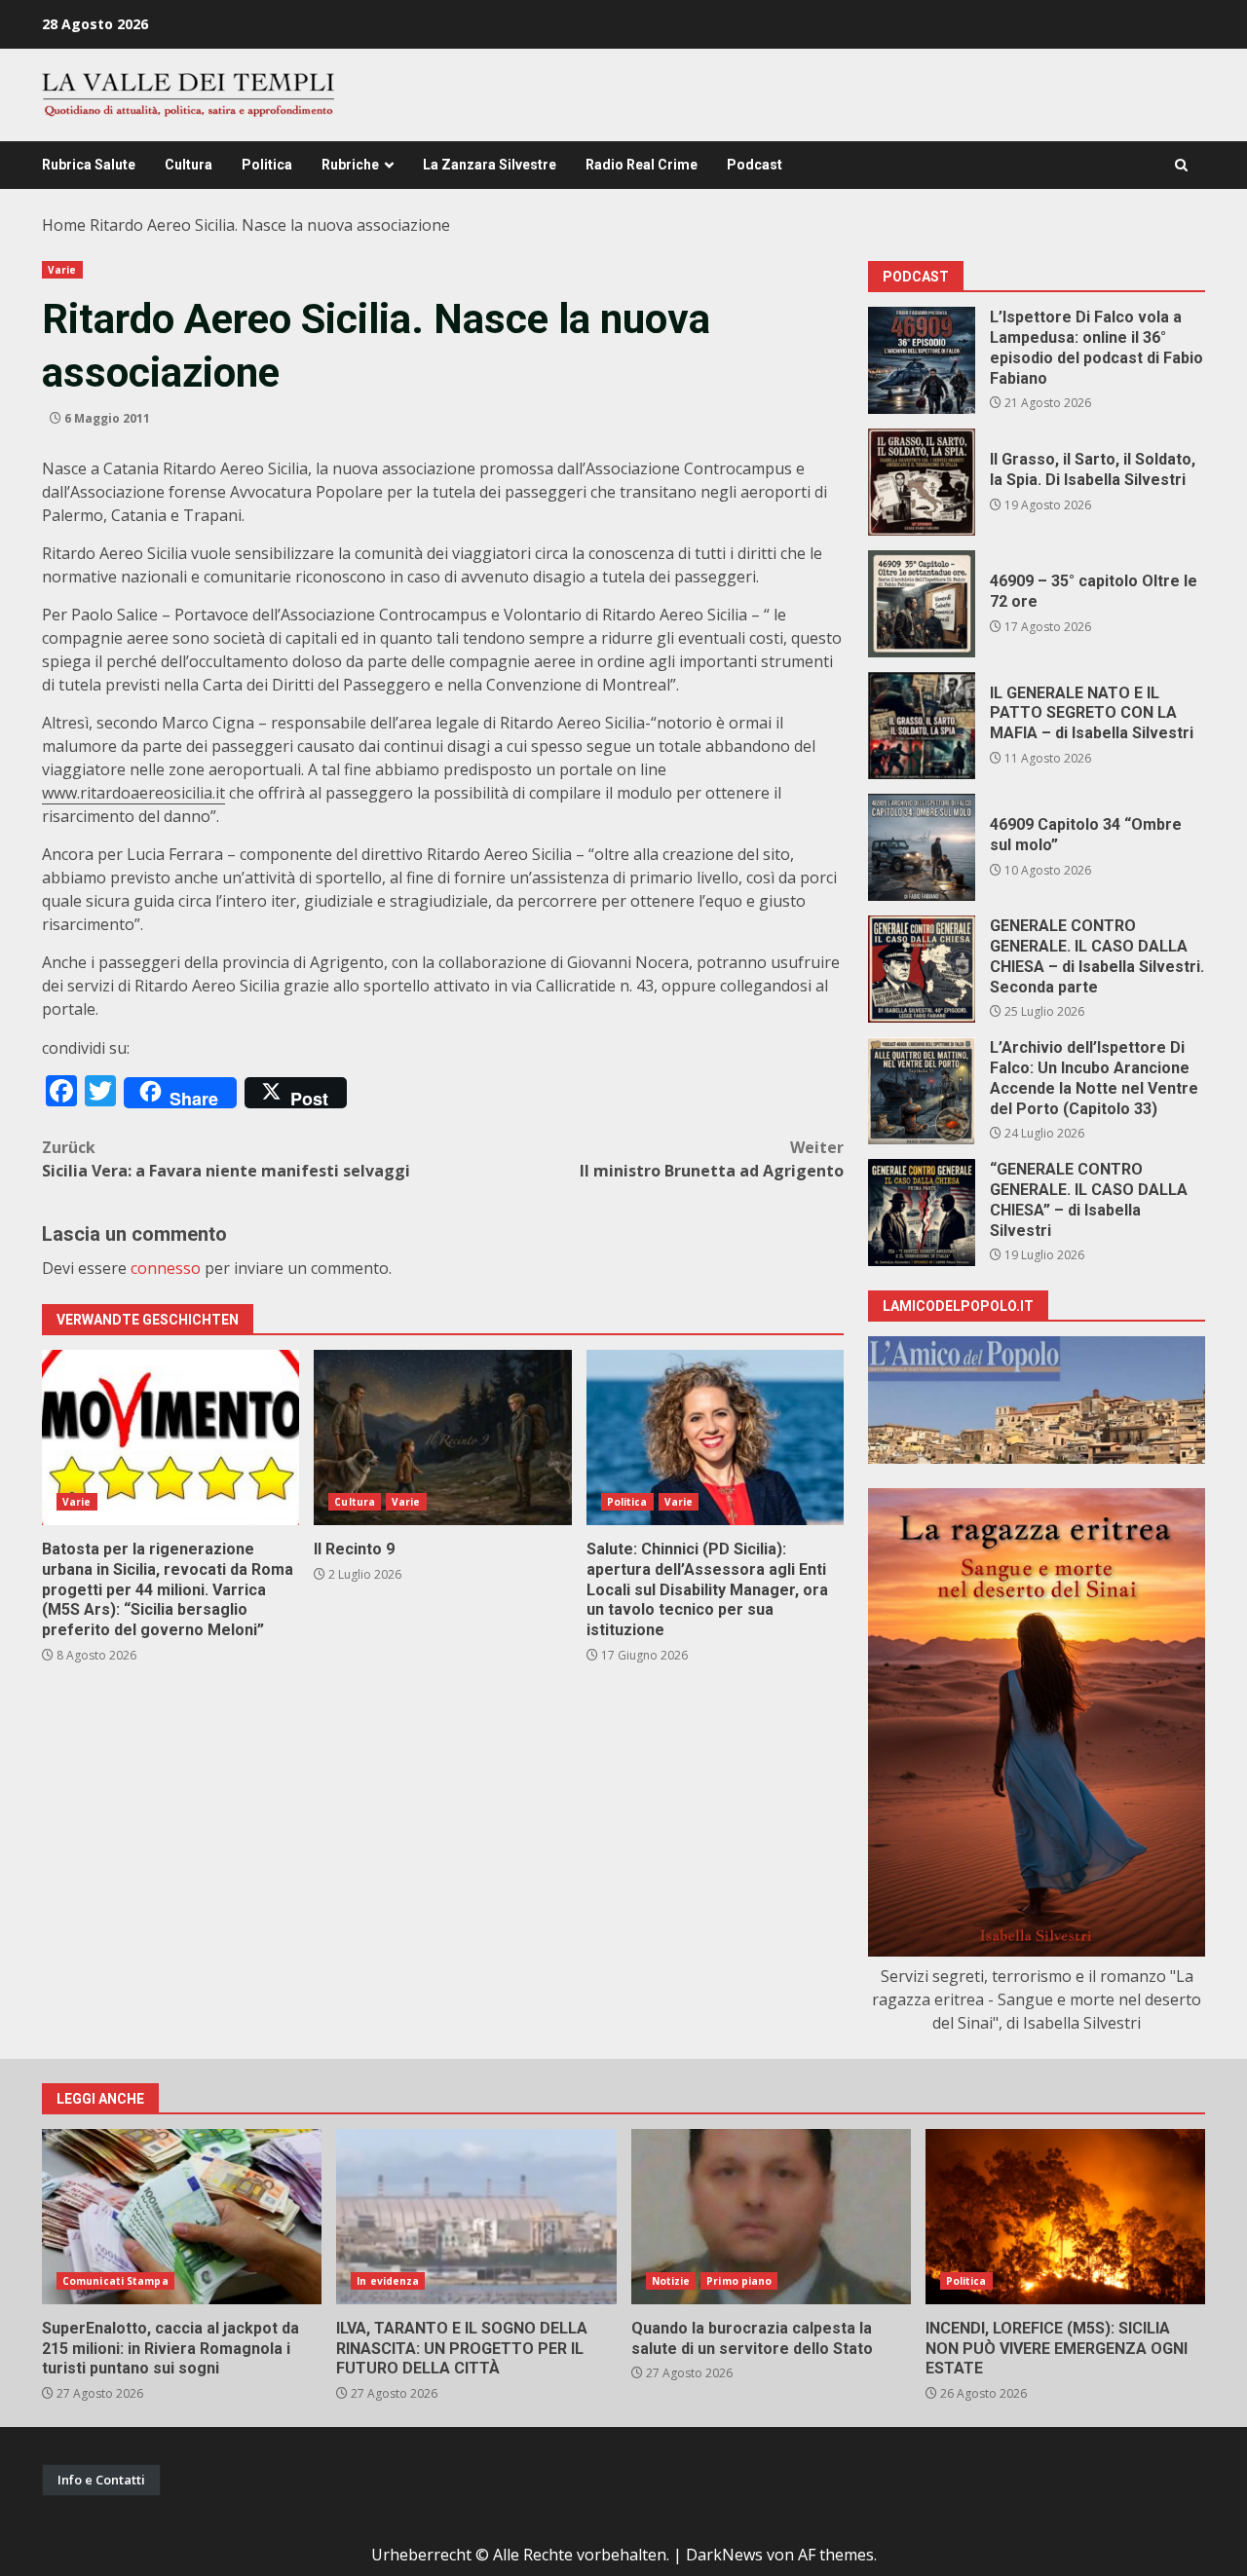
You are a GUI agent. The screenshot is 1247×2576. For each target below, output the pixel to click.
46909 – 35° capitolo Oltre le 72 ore (922, 604)
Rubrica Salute (89, 165)
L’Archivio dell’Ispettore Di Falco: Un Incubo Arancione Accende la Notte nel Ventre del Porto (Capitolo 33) (922, 1091)
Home (64, 225)
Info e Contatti (101, 2480)
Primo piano (739, 2281)
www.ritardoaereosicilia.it (133, 793)
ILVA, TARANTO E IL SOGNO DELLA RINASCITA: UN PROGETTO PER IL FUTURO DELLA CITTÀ (476, 2217)
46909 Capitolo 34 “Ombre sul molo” (922, 847)
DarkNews (724, 2555)
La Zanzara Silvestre (490, 165)
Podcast (755, 165)
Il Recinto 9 (442, 1437)
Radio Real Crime (642, 165)
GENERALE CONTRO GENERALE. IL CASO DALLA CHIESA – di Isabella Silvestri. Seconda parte (922, 969)
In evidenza (388, 2281)
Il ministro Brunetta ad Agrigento (712, 1159)
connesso (166, 1268)
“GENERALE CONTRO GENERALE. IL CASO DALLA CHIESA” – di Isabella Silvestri (922, 1213)
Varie (62, 270)
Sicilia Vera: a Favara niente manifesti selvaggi (226, 1159)
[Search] (1181, 165)
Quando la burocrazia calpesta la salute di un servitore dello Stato (771, 2217)
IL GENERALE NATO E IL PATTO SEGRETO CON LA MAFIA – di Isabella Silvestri (922, 726)
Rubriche (350, 165)
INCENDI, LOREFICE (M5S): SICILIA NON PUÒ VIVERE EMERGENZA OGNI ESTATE (1065, 2217)
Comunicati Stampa (115, 2281)
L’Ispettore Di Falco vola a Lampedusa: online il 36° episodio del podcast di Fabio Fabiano (922, 360)
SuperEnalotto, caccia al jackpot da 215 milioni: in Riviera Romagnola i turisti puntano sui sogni (182, 2217)
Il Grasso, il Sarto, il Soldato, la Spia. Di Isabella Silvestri (922, 482)
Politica (267, 165)
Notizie (671, 2281)
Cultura (189, 165)
